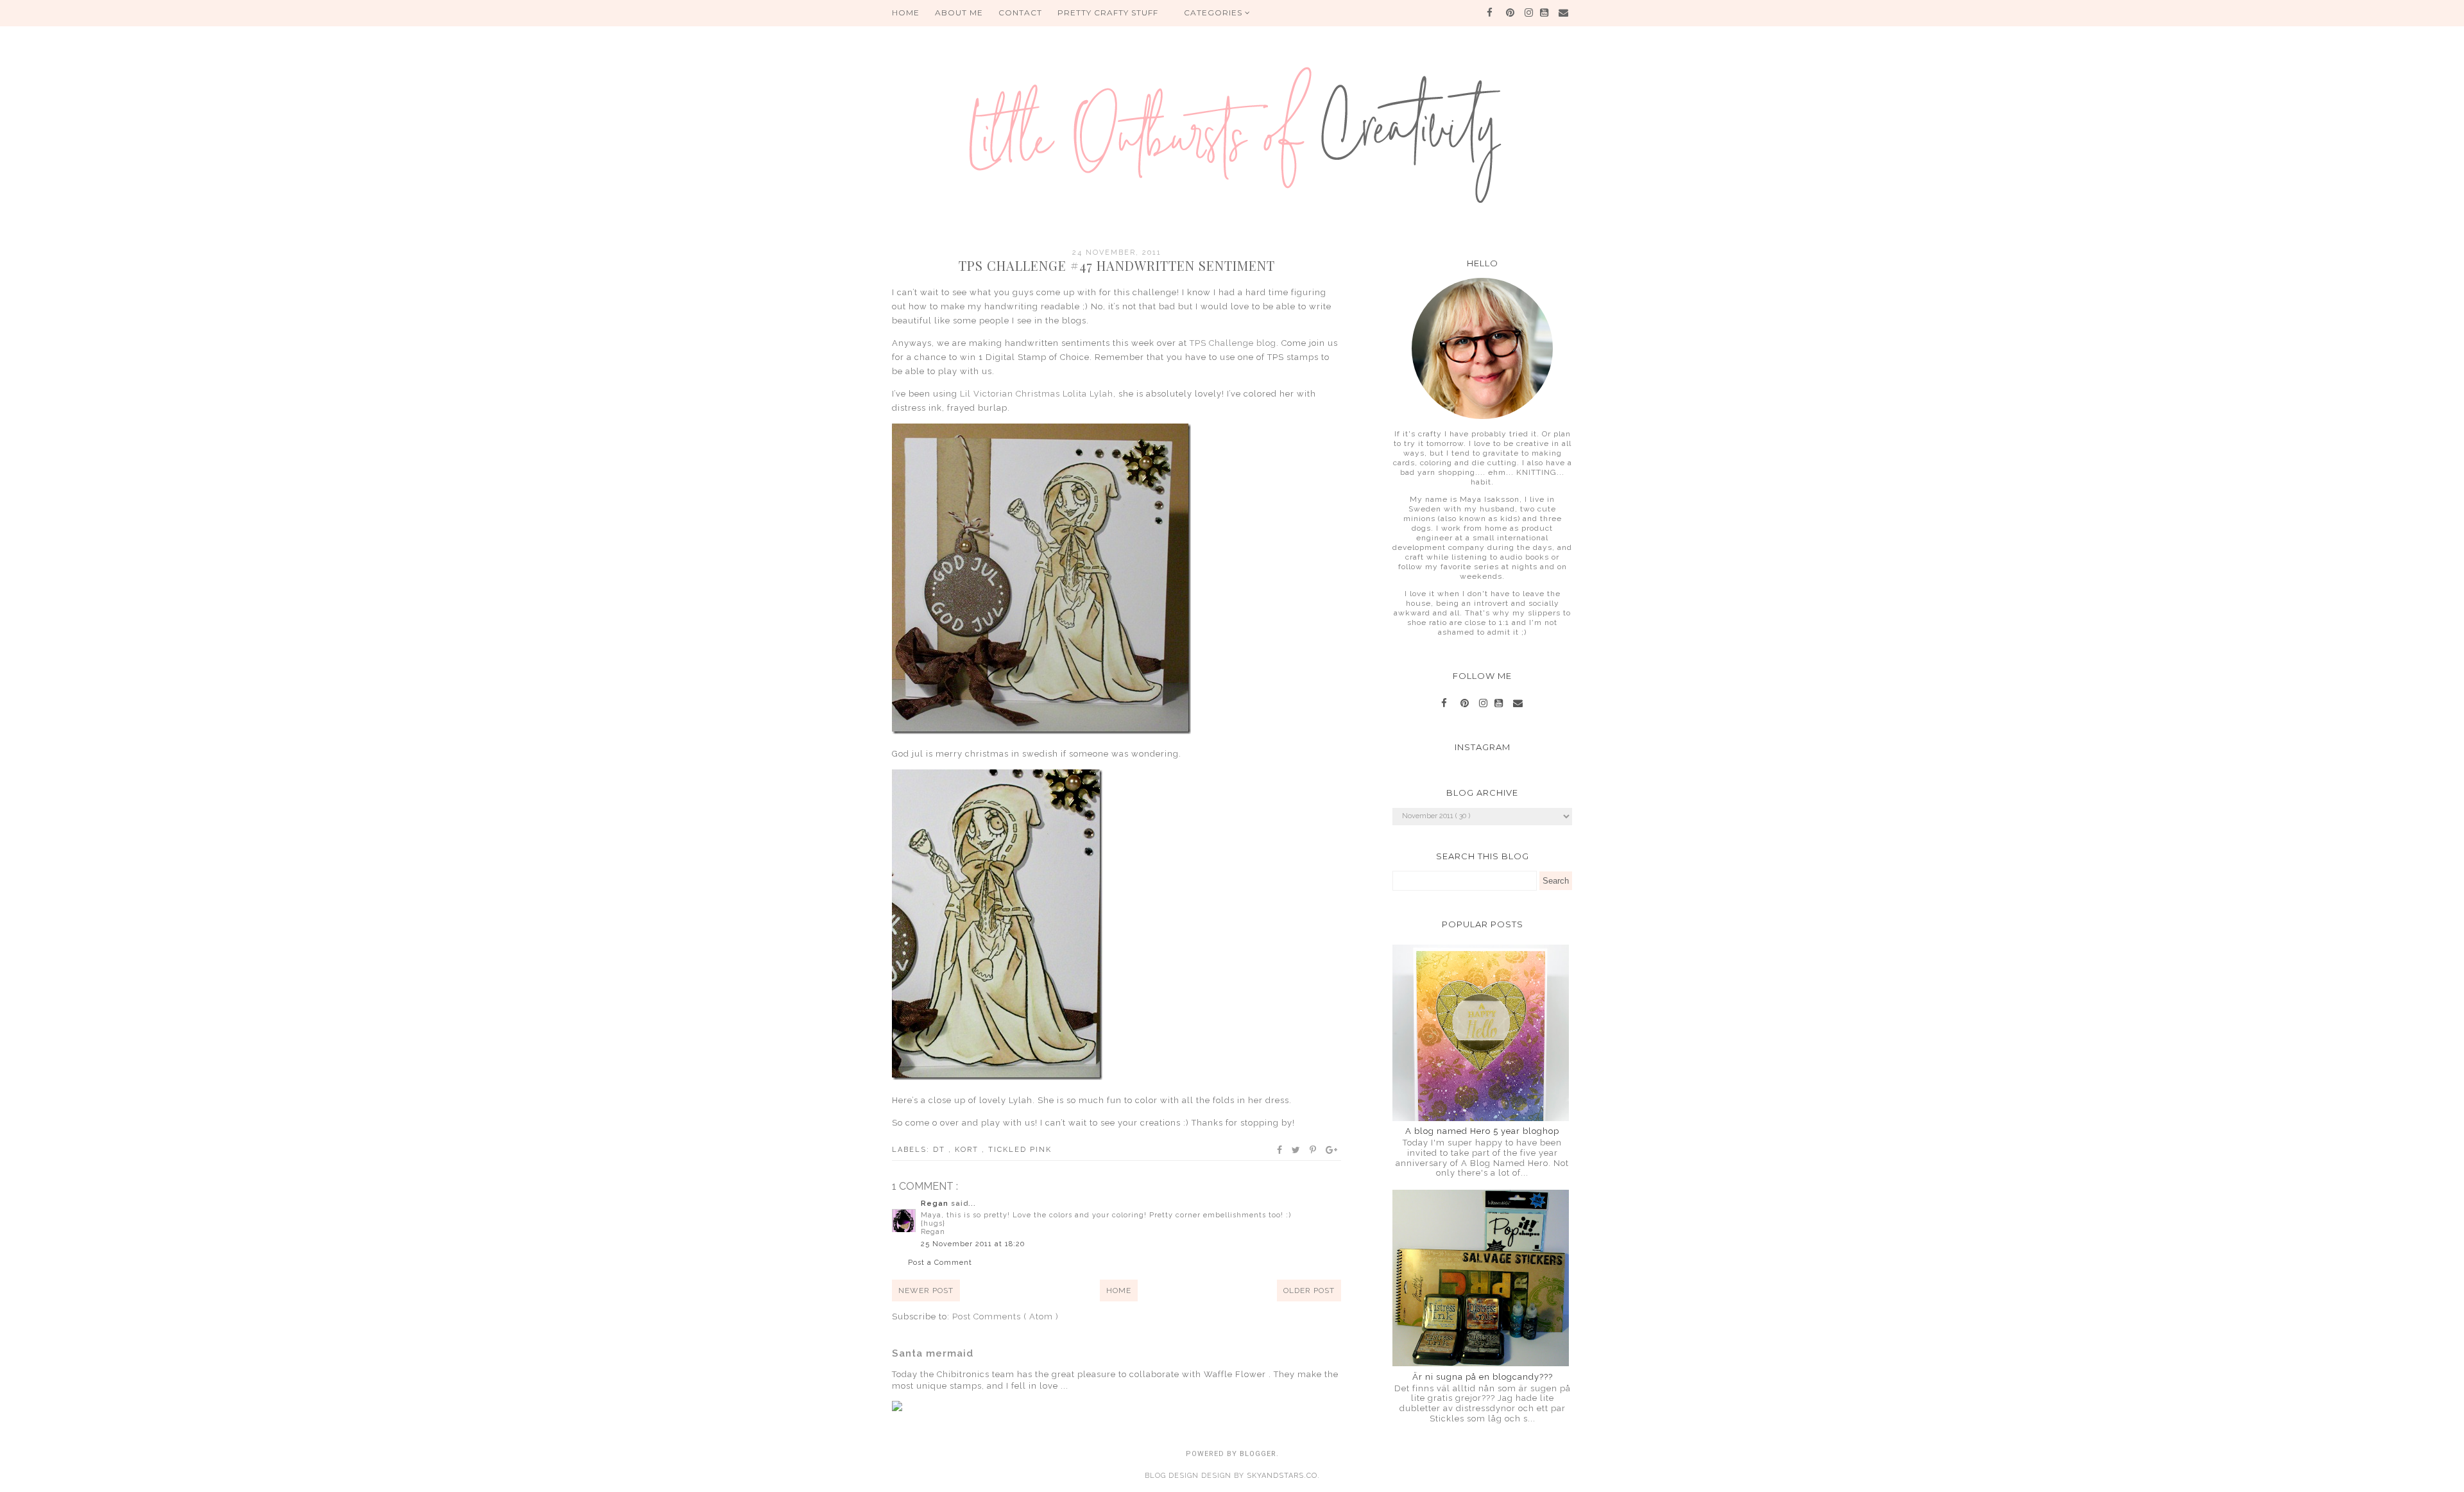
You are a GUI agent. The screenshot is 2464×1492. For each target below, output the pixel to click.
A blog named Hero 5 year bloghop (1482, 1131)
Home (1119, 1290)
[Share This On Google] (1332, 1150)
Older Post (1309, 1290)
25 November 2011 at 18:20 (973, 1244)
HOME (906, 13)
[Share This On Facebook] (1280, 1150)
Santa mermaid (933, 1353)
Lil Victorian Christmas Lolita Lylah (1037, 394)
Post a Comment (940, 1263)
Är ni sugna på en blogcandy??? (1483, 1377)
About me (959, 13)
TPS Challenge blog (1233, 343)
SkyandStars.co (1282, 1476)
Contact (1020, 13)
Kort (968, 1150)
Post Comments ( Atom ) (1005, 1316)
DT (941, 1150)
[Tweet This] (1296, 1150)
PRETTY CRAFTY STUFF (1108, 13)
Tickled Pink (1020, 1150)
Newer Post (926, 1290)
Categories (1214, 13)
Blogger (1258, 1454)
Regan (936, 1204)
